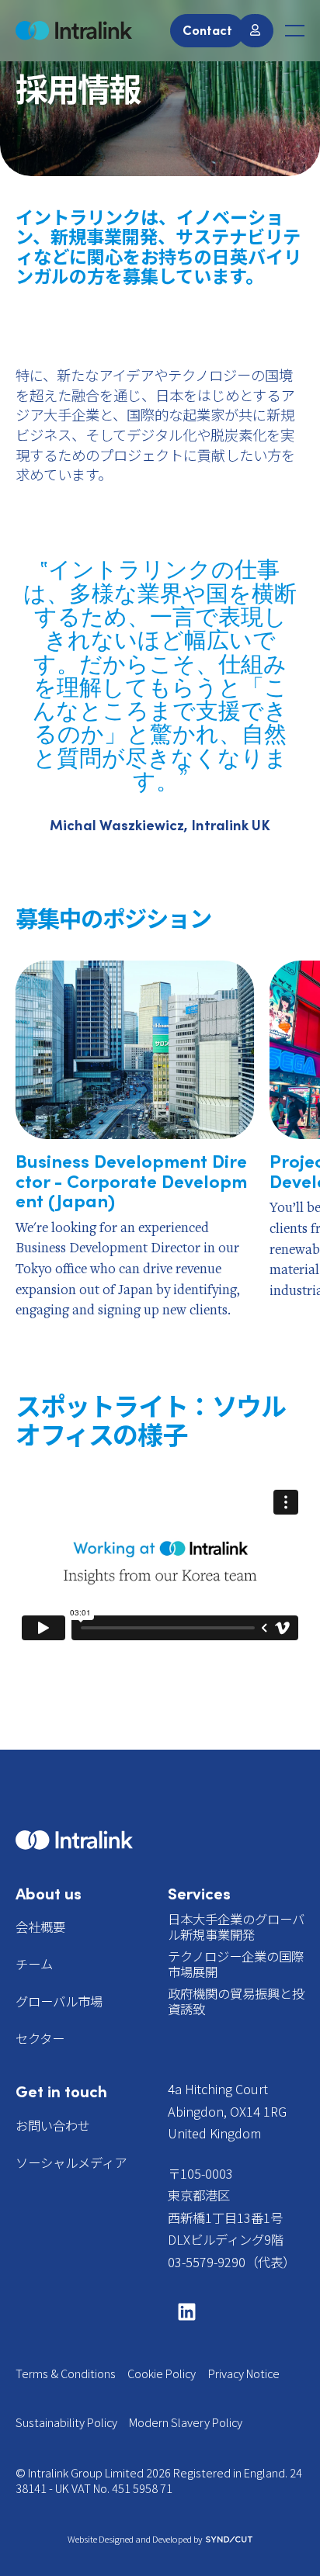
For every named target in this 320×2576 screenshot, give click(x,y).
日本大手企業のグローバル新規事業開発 (236, 1927)
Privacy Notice (244, 2373)
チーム (34, 1964)
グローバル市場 (59, 2001)
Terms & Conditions (66, 2373)
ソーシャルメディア (71, 2162)
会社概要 (40, 1927)
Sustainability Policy (66, 2422)
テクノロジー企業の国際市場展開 (236, 1964)
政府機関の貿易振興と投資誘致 (236, 2001)
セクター (40, 2038)
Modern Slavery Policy (186, 2422)
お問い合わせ (53, 2125)
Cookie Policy (162, 2373)
